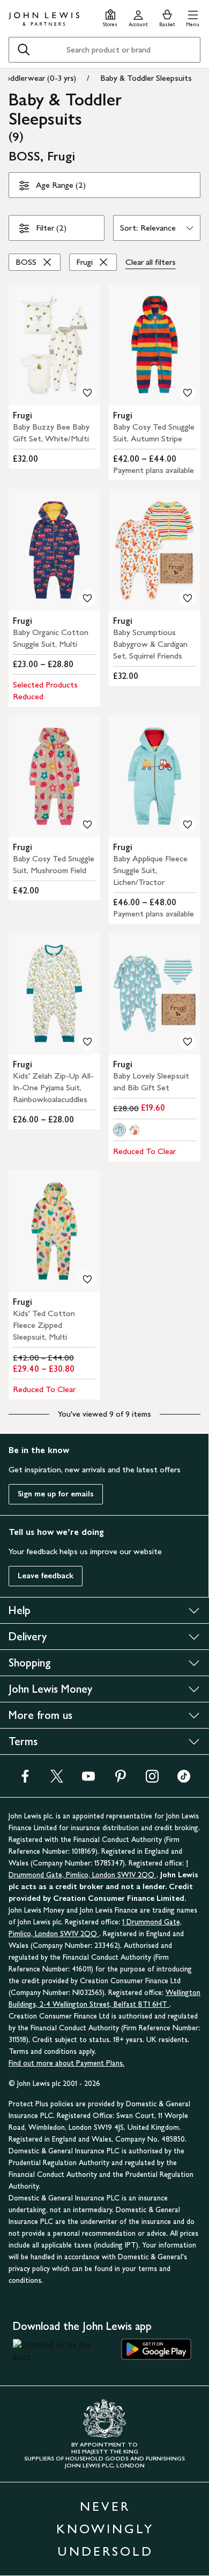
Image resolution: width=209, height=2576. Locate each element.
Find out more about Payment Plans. (66, 2063)
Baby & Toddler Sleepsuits (146, 78)
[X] (57, 1780)
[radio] (120, 1130)
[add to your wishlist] (87, 393)
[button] (193, 17)
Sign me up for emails (56, 1494)
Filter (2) (51, 228)
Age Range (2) (61, 185)
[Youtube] (88, 1780)
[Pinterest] (121, 1780)
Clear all (151, 262)
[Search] (24, 50)
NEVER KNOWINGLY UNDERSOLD (105, 2529)
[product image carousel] (54, 345)
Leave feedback (46, 1576)
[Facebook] (25, 1780)
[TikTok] (184, 1780)
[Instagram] (152, 1780)
